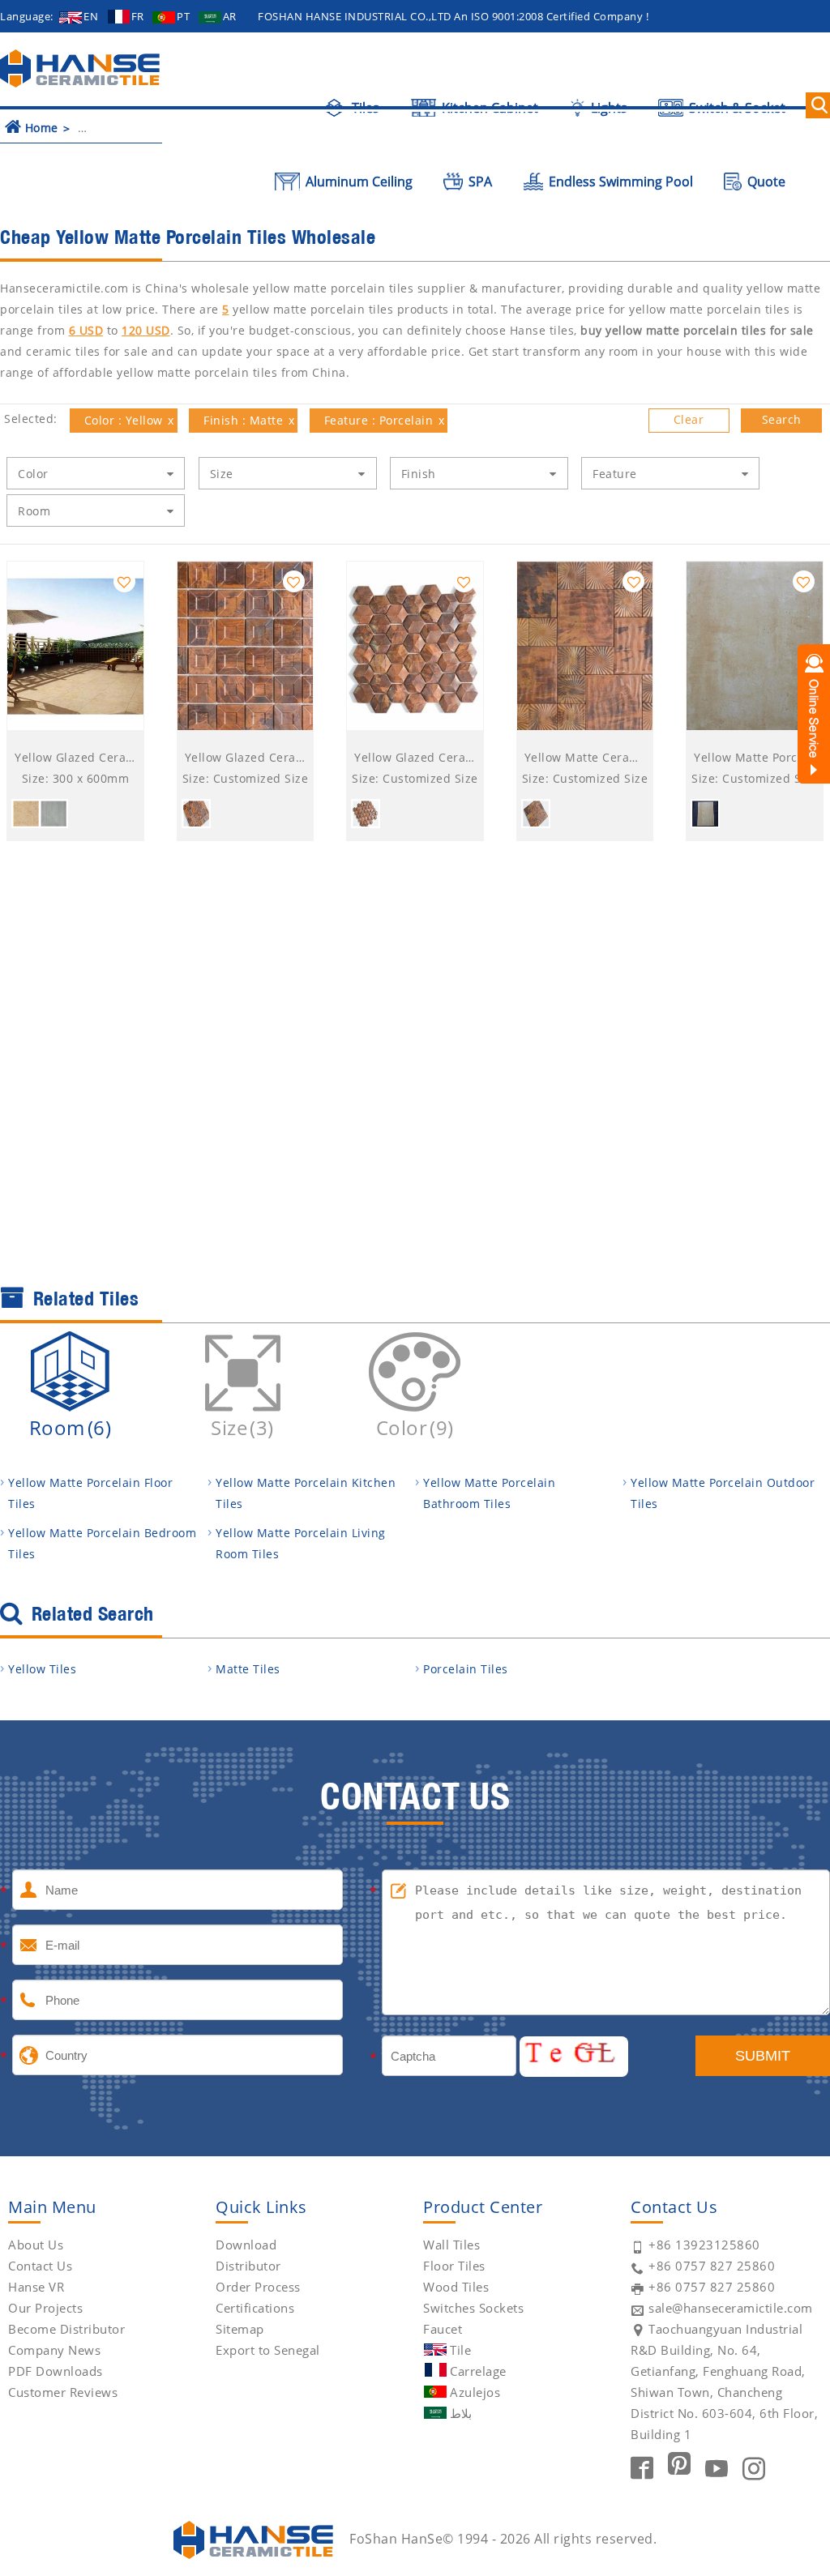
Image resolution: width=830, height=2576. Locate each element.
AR (230, 16)
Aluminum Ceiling (357, 182)
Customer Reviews (63, 2392)
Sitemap (240, 2329)
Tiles (364, 108)
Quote (765, 182)
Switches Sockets (473, 2308)
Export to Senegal (268, 2350)
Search (782, 419)
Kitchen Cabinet (488, 108)
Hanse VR (36, 2287)
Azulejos (475, 2392)
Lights (607, 108)
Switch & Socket (736, 108)
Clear (689, 419)
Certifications (255, 2308)
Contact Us (40, 2266)
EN (91, 16)
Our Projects (45, 2308)
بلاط (461, 2413)
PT (183, 16)
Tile (460, 2350)
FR (138, 16)
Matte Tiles (248, 1669)
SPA (479, 182)
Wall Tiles (451, 2245)
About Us (36, 2245)
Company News (54, 2350)
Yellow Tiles (42, 1669)
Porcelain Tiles (466, 1669)
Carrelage (478, 2371)
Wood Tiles (456, 2287)
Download (246, 2245)
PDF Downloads (56, 2371)
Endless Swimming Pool (619, 182)
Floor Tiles (454, 2266)
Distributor (248, 2266)
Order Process (258, 2287)
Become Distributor (66, 2329)
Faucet (443, 2329)
